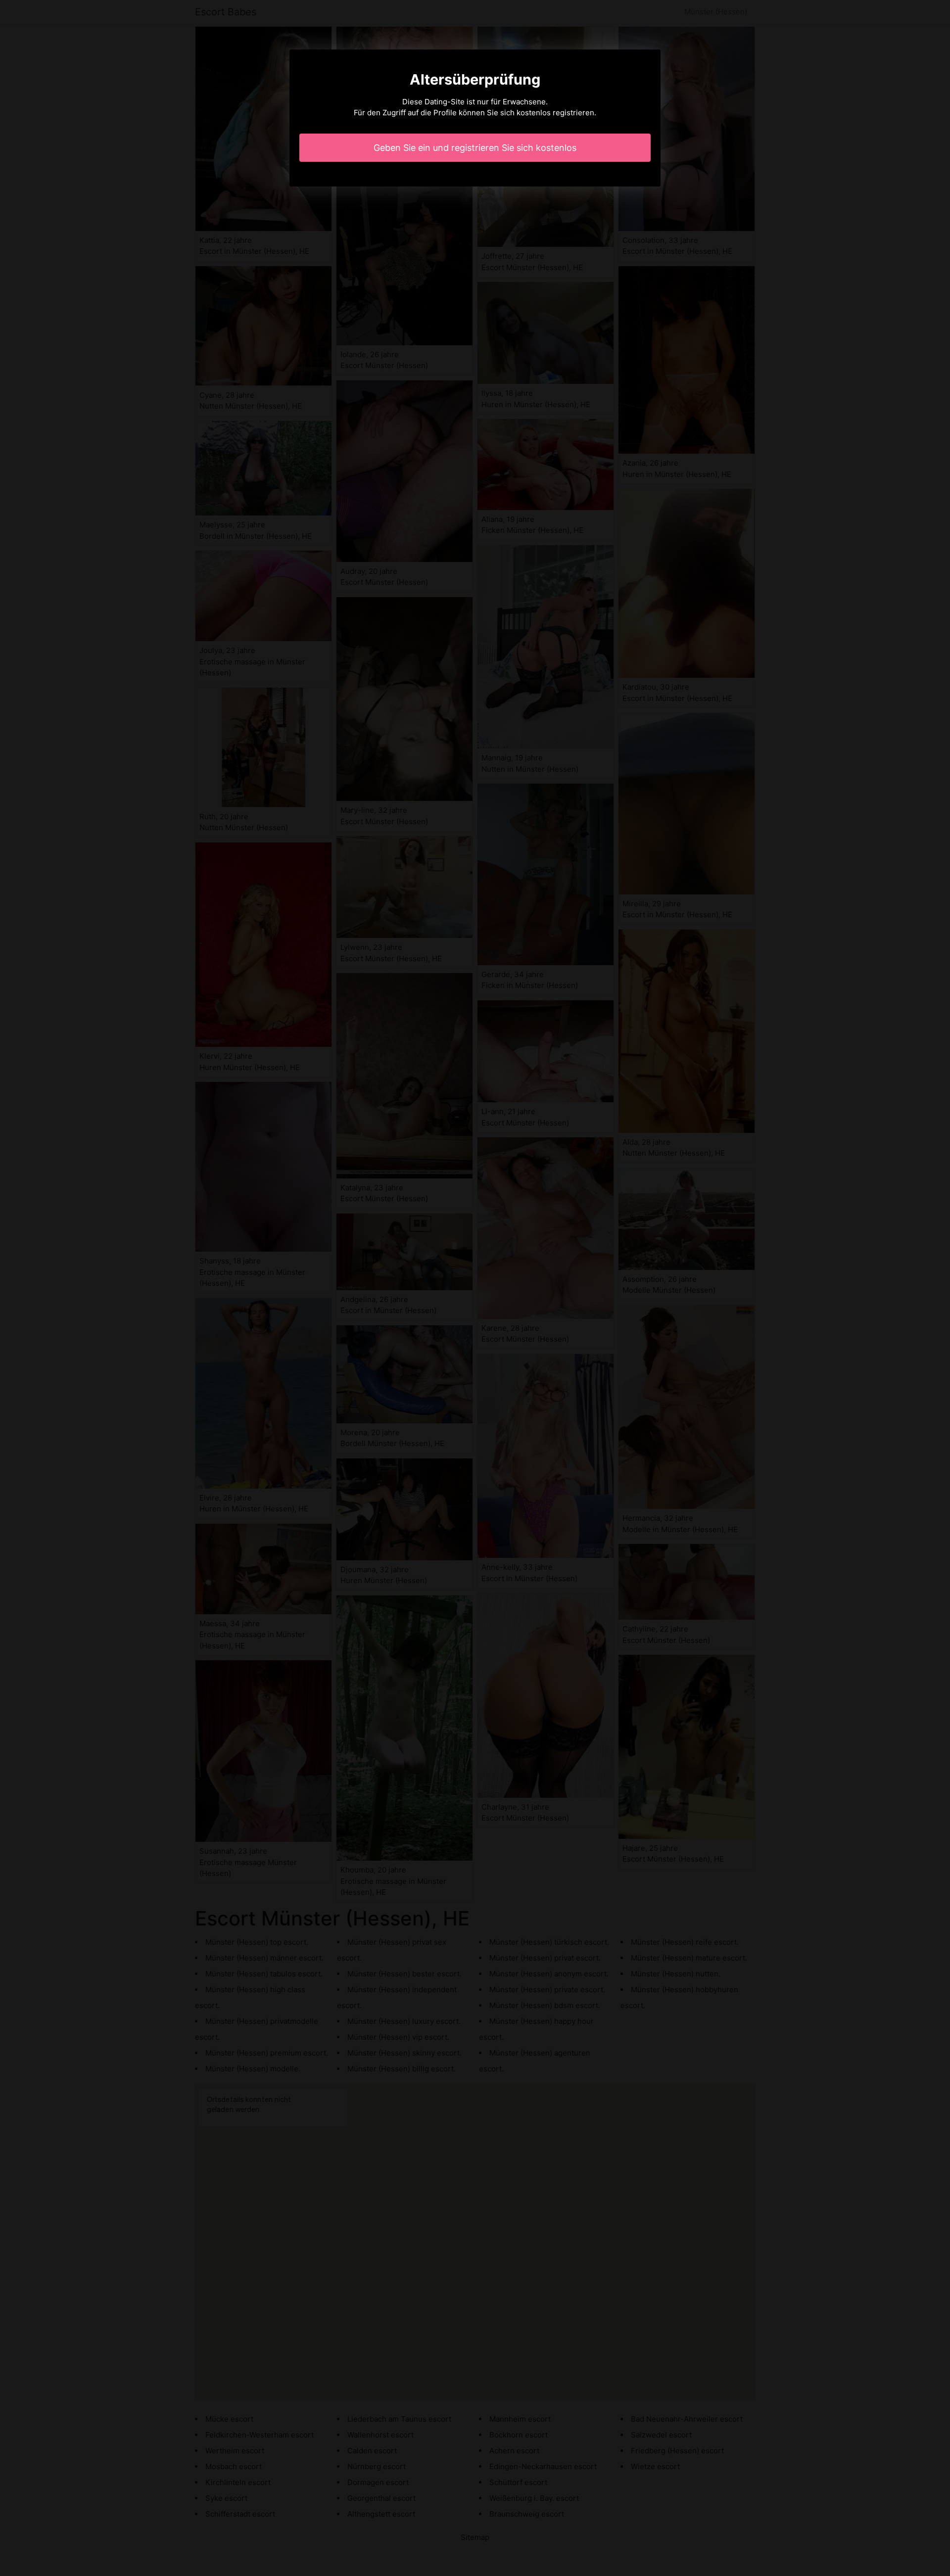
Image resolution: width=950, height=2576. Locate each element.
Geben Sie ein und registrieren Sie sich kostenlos (475, 148)
